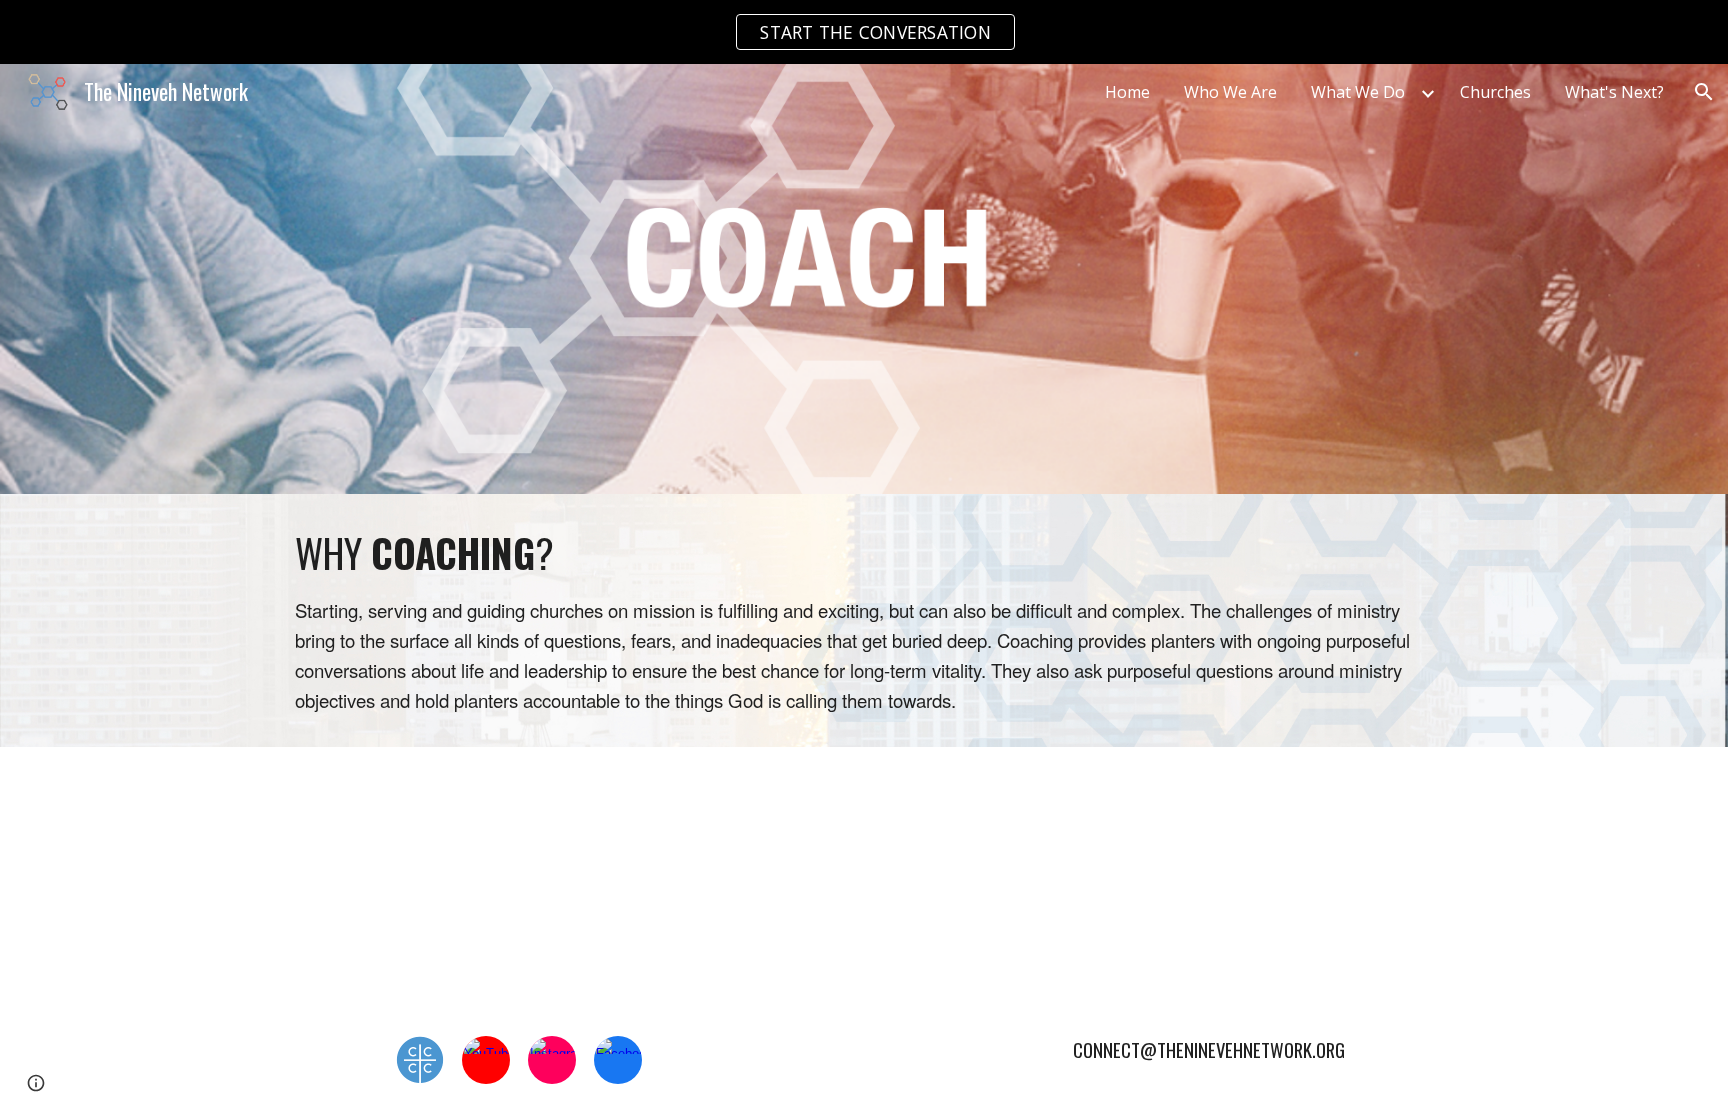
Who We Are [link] (1230, 92)
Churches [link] (1495, 92)
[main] (864, 620)
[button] (1704, 92)
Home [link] (1127, 92)
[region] (864, 32)
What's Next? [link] (1614, 92)
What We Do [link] (1358, 92)
